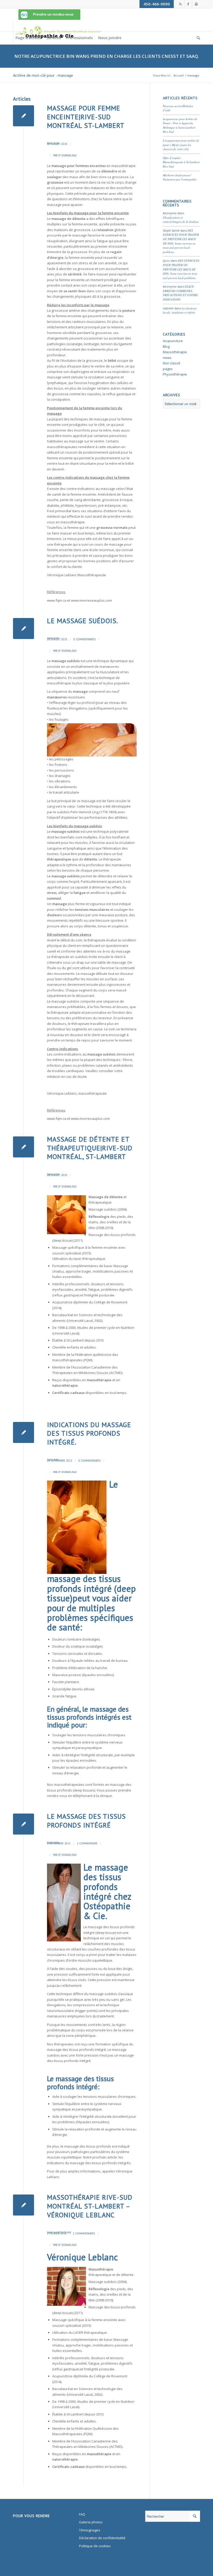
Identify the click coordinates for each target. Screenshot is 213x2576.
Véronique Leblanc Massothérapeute (76, 575)
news (167, 358)
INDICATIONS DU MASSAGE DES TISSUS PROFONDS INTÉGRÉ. (89, 1433)
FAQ (82, 2514)
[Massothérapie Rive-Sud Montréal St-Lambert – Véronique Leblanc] (24, 2205)
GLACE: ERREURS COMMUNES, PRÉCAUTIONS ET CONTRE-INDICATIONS (181, 293)
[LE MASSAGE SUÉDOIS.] (24, 629)
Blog (56, 143)
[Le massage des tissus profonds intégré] (24, 1824)
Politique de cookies (95, 2546)
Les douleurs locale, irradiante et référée (180, 310)
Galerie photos (91, 2522)
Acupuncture (173, 341)
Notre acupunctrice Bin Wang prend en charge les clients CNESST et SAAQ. (107, 56)
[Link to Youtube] (196, 4)
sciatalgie (75, 344)
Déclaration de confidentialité (102, 2538)
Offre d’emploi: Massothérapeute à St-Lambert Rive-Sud (181, 162)
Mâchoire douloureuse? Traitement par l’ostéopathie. (180, 177)
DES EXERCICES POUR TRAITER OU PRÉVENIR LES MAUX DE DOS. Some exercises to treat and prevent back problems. (181, 241)
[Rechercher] (197, 38)
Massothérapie (62, 2233)
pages (168, 369)
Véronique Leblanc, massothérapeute (77, 1093)
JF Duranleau (68, 155)
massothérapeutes (69, 1785)
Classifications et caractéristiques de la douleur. (181, 220)
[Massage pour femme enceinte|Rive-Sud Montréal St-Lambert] (24, 116)
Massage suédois (103, 2282)
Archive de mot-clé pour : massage (43, 75)
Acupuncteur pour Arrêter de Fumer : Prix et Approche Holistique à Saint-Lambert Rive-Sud (180, 125)
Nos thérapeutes (60, 2044)
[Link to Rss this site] (180, 4)
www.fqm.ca (57, 600)
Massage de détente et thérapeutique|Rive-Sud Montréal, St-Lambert (90, 1148)
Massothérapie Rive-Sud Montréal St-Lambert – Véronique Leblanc (90, 2206)
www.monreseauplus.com (91, 600)
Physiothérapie (175, 374)
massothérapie (59, 683)
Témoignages (90, 2530)
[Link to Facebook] (188, 4)
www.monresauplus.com (90, 1119)
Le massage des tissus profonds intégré (86, 1821)
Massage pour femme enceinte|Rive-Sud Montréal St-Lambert (86, 117)
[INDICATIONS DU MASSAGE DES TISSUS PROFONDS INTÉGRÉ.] (24, 1432)
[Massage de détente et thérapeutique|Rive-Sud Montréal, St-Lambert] (24, 1147)
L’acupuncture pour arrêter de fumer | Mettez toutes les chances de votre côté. (181, 145)
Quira (166, 261)
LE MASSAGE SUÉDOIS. (82, 621)
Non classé (172, 363)
